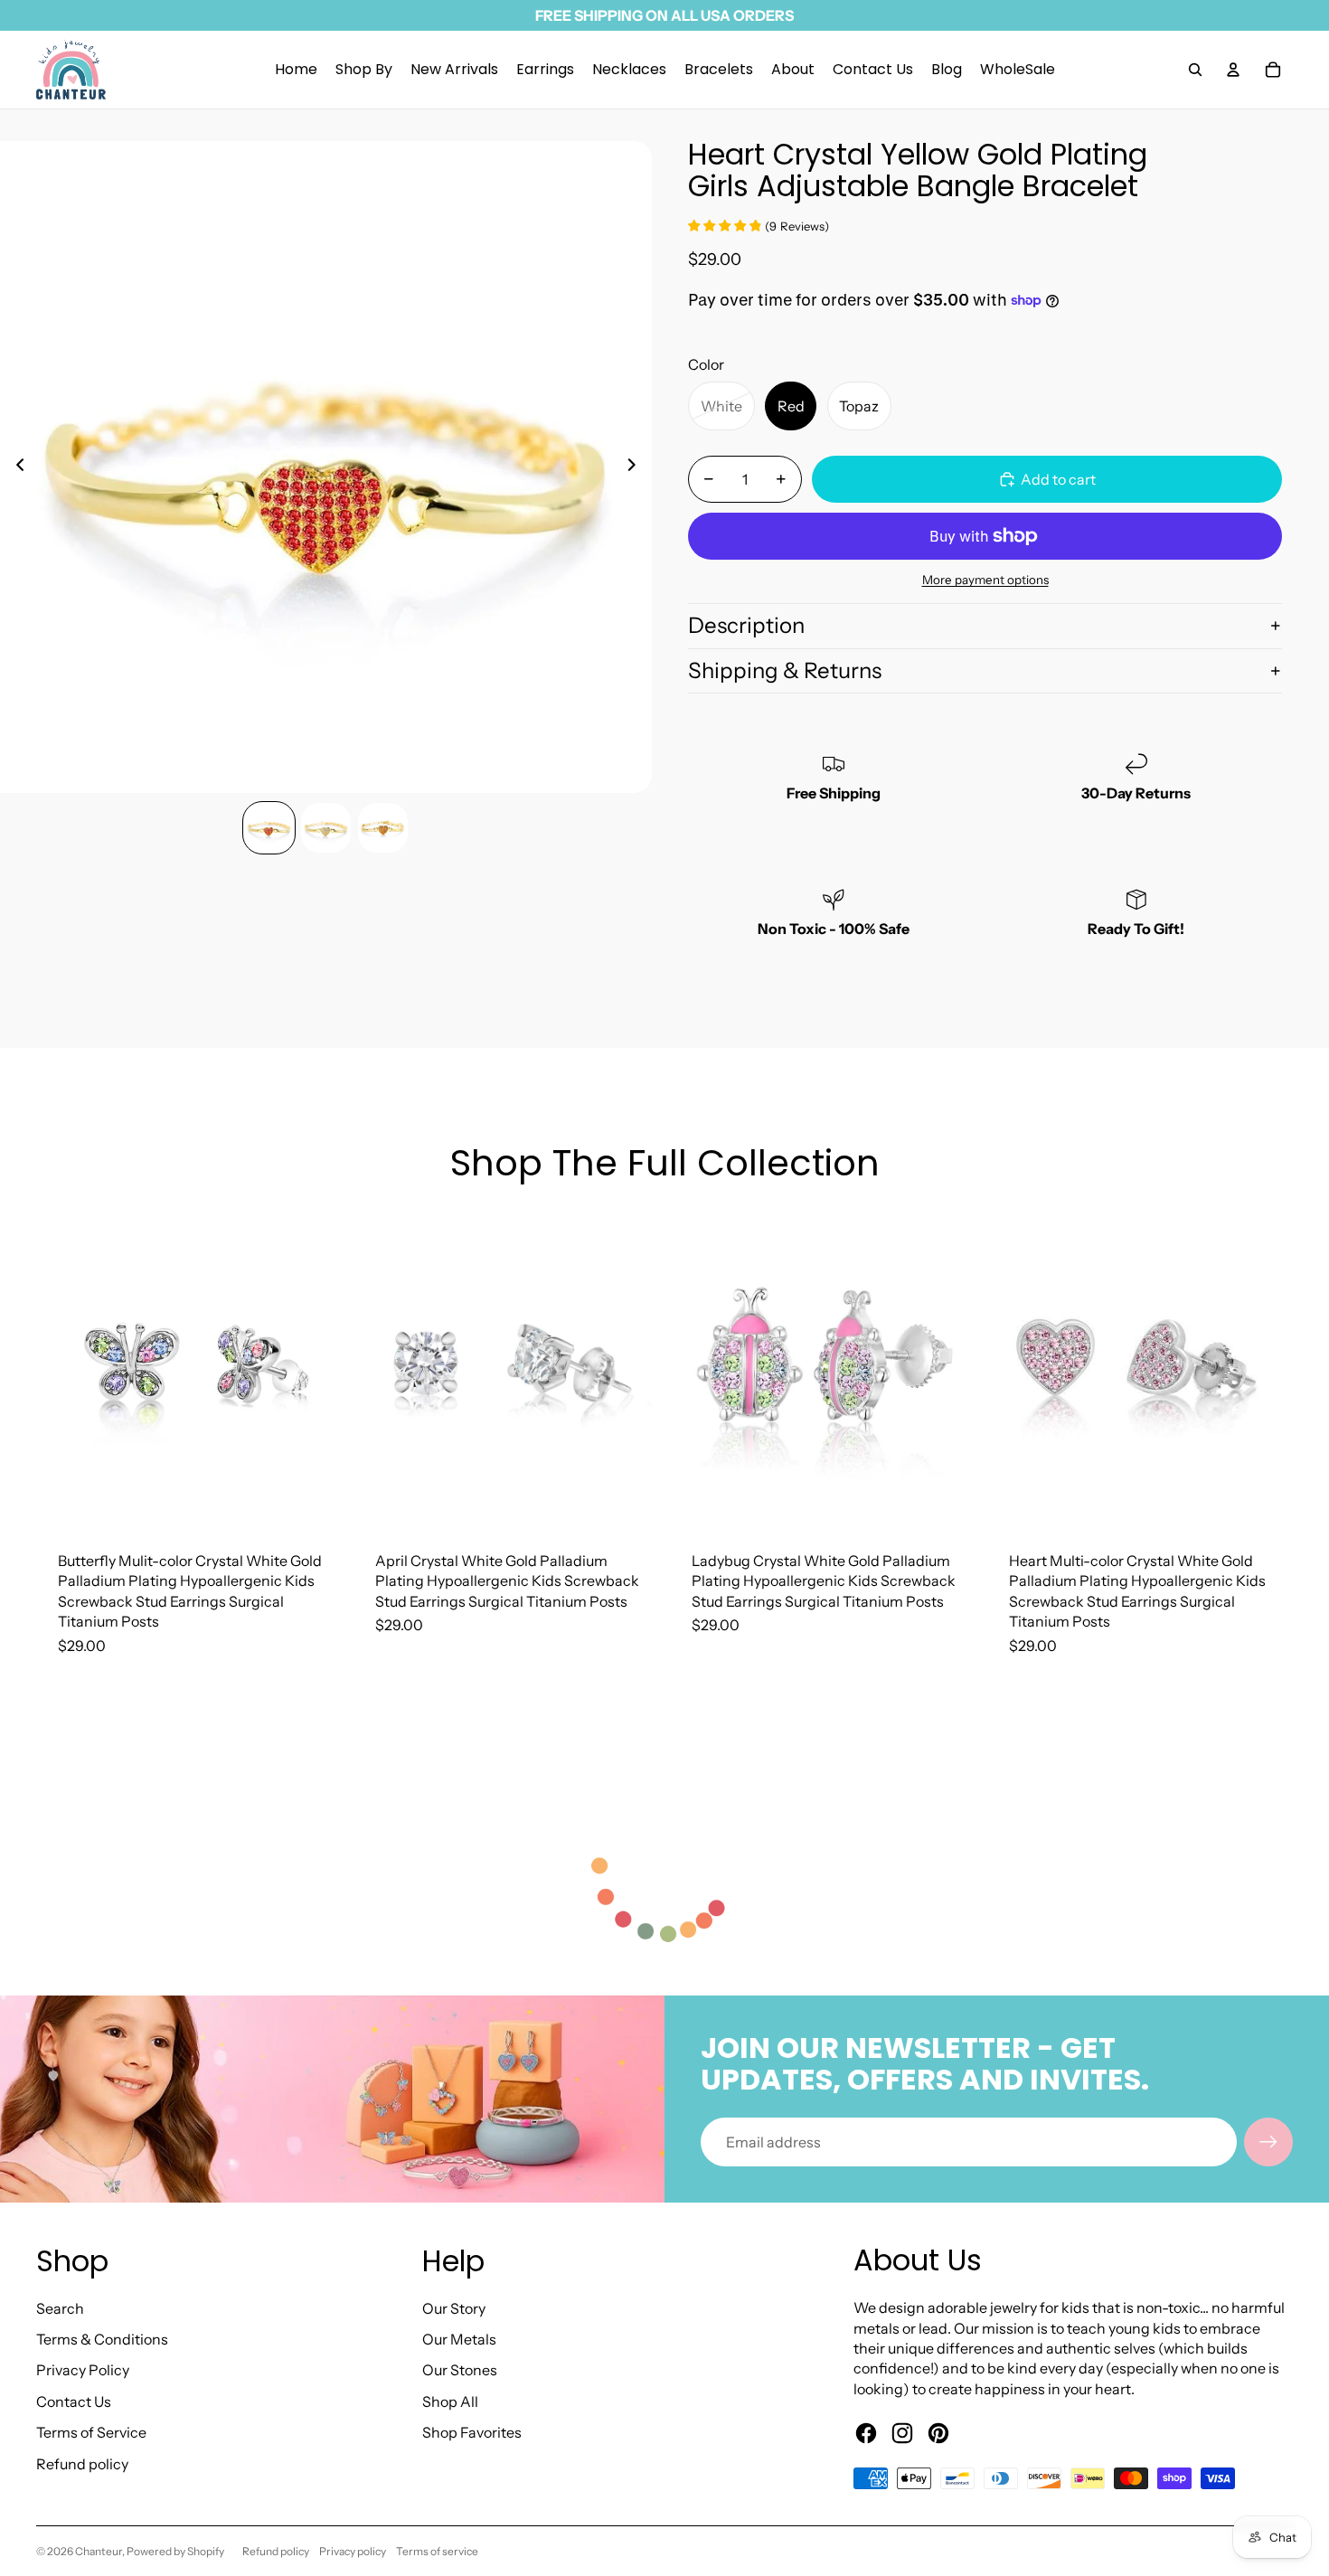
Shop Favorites (472, 2432)
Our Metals (459, 2339)
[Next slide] (637, 467)
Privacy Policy (83, 2370)
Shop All (450, 2401)
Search (60, 2308)
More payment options (985, 580)
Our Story (454, 2308)
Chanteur (99, 2551)
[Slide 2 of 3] (326, 828)
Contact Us (74, 2401)
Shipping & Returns (785, 670)
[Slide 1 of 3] (269, 828)
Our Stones (460, 2370)
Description (746, 625)
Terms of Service (91, 2432)
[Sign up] (1268, 2142)
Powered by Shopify (175, 2551)
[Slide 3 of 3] (383, 828)
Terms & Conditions (102, 2339)
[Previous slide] (15, 467)
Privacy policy (353, 2551)
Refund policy (82, 2464)
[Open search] (1195, 70)
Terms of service (437, 2551)
